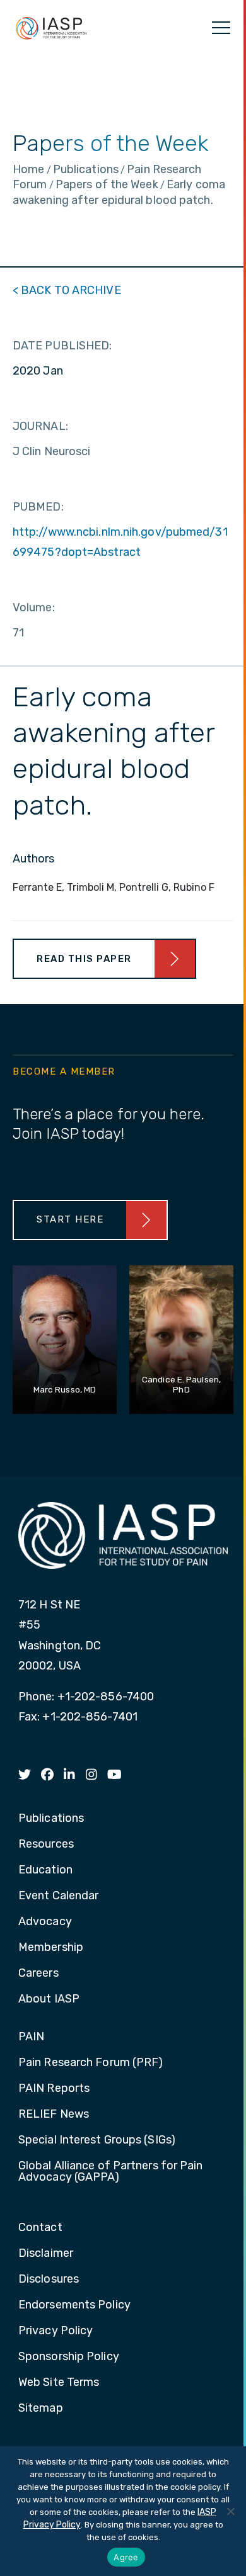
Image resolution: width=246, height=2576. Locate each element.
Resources (46, 1844)
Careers (38, 1974)
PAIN (31, 2037)
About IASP (49, 1999)
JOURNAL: (40, 426)
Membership (51, 1948)
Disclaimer (46, 2254)
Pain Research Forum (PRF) (91, 2063)
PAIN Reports (54, 2089)
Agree (126, 2557)
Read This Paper (84, 959)
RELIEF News (54, 2115)
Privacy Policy (56, 2331)
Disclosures (49, 2279)
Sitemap (41, 2409)
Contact (40, 2228)
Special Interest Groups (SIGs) (97, 2140)
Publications (51, 1819)
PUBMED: (38, 507)
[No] (230, 2511)
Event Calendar (58, 1896)
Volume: (34, 607)
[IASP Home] (51, 28)
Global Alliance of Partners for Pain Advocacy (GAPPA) (111, 2172)
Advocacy (45, 1922)
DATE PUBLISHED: (62, 346)
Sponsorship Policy (69, 2357)
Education (45, 1870)
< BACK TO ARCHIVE (67, 290)
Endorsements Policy (74, 2305)
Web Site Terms (59, 2383)
